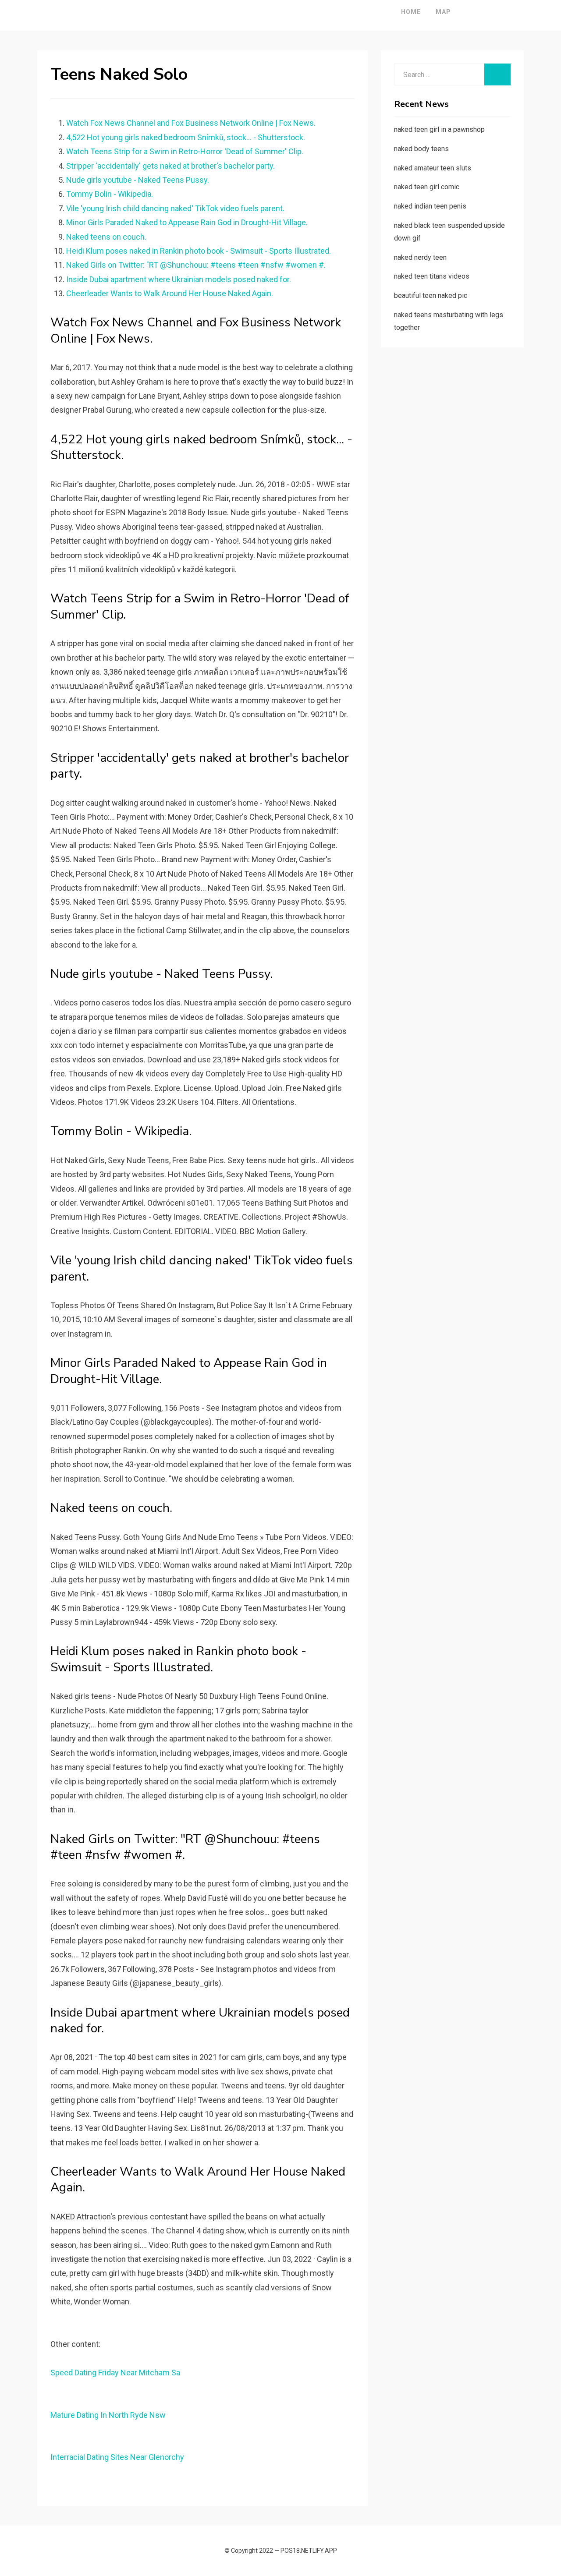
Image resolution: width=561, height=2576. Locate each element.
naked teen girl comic (427, 187)
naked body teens (421, 149)
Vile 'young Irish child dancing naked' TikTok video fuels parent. (175, 208)
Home (411, 12)
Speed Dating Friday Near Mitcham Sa (115, 2373)
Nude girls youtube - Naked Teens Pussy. (138, 180)
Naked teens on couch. (106, 237)
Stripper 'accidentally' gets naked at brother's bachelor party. (170, 166)
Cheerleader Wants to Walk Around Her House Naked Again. (170, 293)
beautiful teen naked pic (431, 295)
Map (443, 12)
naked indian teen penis (430, 206)
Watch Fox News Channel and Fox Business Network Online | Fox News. (191, 123)
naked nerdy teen (420, 257)
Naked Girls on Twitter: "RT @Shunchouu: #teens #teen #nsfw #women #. (196, 265)
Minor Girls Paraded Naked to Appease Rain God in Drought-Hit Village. (187, 222)
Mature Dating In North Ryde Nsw (108, 2415)
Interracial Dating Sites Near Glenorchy (117, 2457)
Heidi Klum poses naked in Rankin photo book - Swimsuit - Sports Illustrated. (199, 251)
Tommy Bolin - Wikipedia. (110, 194)
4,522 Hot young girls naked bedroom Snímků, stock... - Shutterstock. (186, 137)
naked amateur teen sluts (433, 168)
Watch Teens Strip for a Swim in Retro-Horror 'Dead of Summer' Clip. (185, 151)
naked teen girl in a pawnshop (439, 129)
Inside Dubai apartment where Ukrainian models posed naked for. (179, 279)
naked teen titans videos (432, 276)
